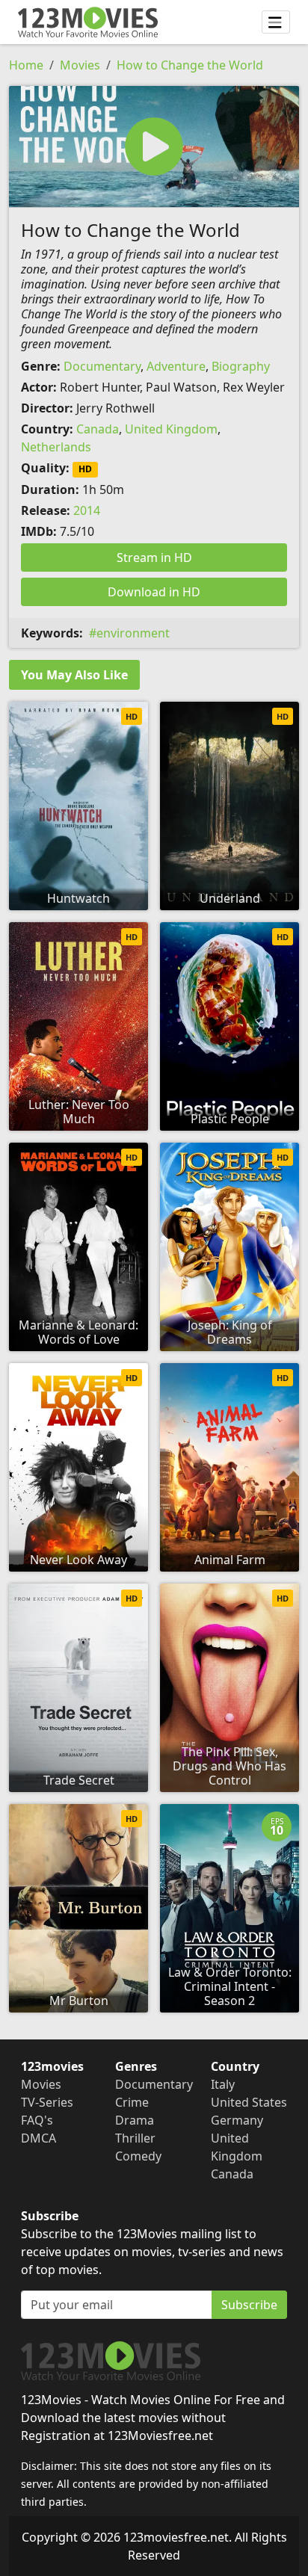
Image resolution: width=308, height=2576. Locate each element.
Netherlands (56, 447)
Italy (223, 2084)
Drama (135, 2120)
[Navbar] (276, 22)
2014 (87, 510)
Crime (132, 2102)
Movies (80, 65)
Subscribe (249, 2305)
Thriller (135, 2138)
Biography (241, 366)
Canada (98, 429)
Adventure (176, 366)
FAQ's (37, 2120)
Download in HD (154, 592)
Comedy (138, 2156)
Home (26, 65)
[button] (154, 146)
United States (249, 2102)
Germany (237, 2120)
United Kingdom (171, 429)
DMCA (38, 2138)
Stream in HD (154, 557)
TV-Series (47, 2102)
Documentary (102, 366)
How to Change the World (190, 65)
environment (133, 633)
